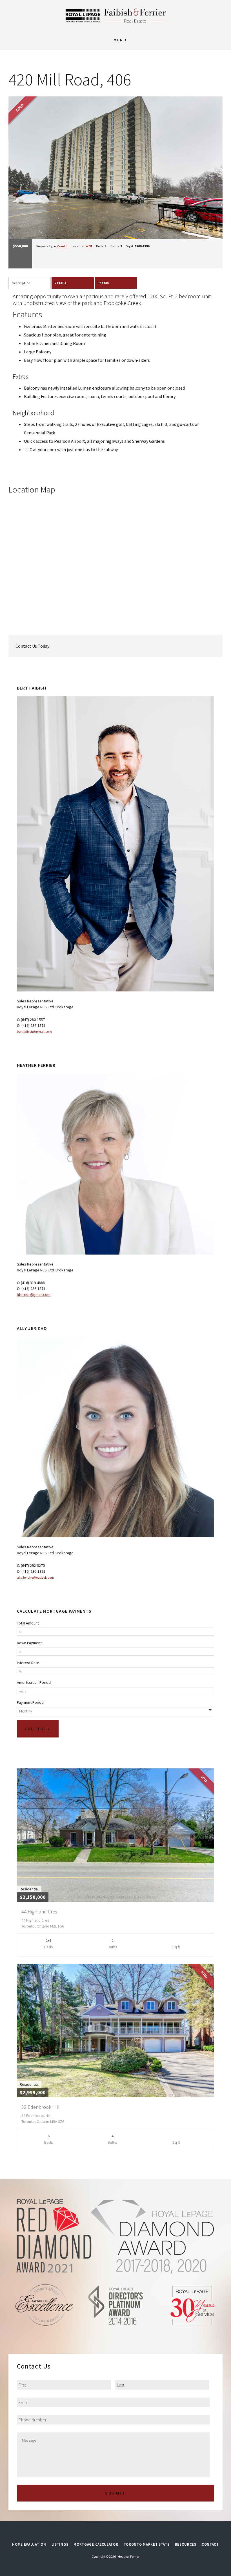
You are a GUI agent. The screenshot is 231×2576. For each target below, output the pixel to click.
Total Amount (28, 1623)
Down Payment (29, 1643)
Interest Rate (28, 1663)
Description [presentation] (21, 283)
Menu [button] (120, 40)
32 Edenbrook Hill (40, 2107)
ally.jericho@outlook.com (35, 1577)
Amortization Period (34, 1682)
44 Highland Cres (39, 1912)
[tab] (30, 283)
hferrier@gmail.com (34, 1294)
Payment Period (30, 1702)
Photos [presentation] (103, 283)
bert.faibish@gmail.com (34, 1031)
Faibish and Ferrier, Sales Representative (115, 15)
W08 (89, 246)
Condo (62, 246)
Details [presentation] (60, 283)
